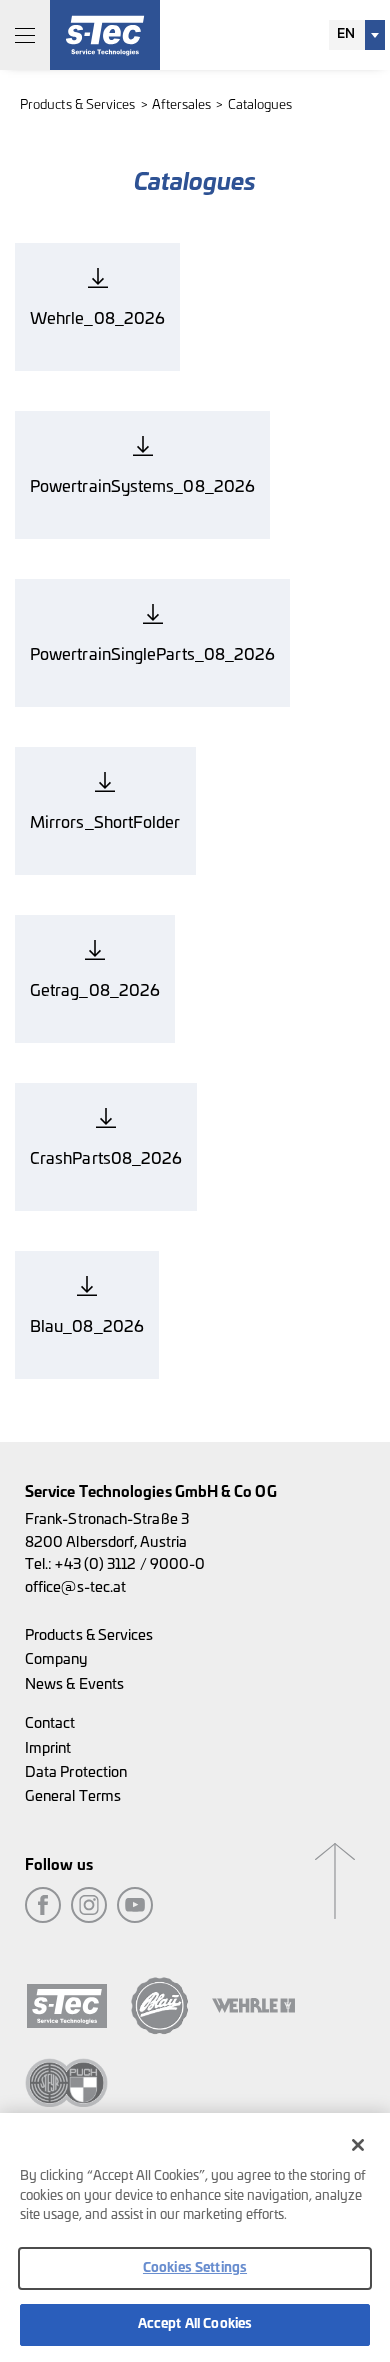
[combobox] (357, 35)
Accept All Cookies (195, 2324)
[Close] (358, 2145)
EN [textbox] (346, 34)
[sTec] (105, 35)
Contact (50, 1723)
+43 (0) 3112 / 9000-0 (130, 1564)
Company (56, 1659)
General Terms (73, 1796)
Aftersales (182, 105)
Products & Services (78, 105)
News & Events (74, 1684)
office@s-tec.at (75, 1587)
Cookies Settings (195, 2268)
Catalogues (260, 105)
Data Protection (76, 1772)
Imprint (48, 1748)
